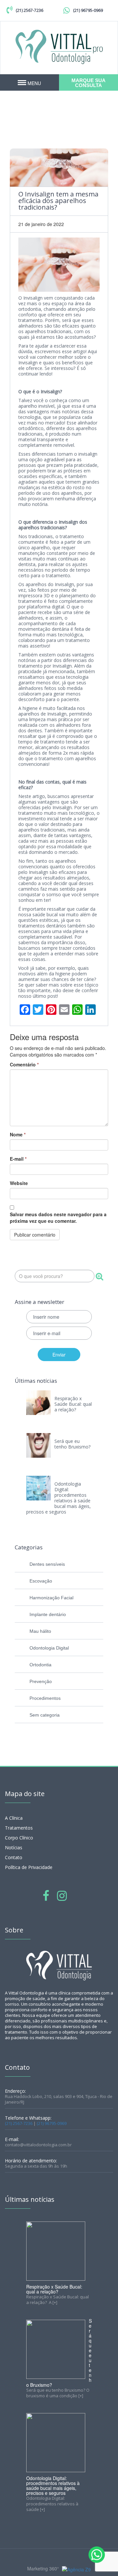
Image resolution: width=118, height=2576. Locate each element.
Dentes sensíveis (47, 1564)
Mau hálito (40, 1631)
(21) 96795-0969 (88, 10)
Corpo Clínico (19, 1838)
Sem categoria (45, 1715)
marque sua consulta (88, 83)
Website (19, 1183)
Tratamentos (19, 1828)
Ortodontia (40, 1665)
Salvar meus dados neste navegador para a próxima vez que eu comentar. (58, 1218)
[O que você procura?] (99, 1277)
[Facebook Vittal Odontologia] (46, 1895)
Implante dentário (48, 1614)
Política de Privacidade (29, 1867)
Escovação (41, 1581)
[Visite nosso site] (76, 2569)
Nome (18, 1134)
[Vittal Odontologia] (59, 46)
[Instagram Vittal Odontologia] (62, 1895)
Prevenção (41, 1681)
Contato (14, 1857)
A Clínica (14, 1818)
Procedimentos (45, 1698)
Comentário (24, 1064)
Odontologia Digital (49, 1648)
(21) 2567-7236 (29, 10)
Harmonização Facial (51, 1598)
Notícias (14, 1847)
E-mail (18, 1159)
